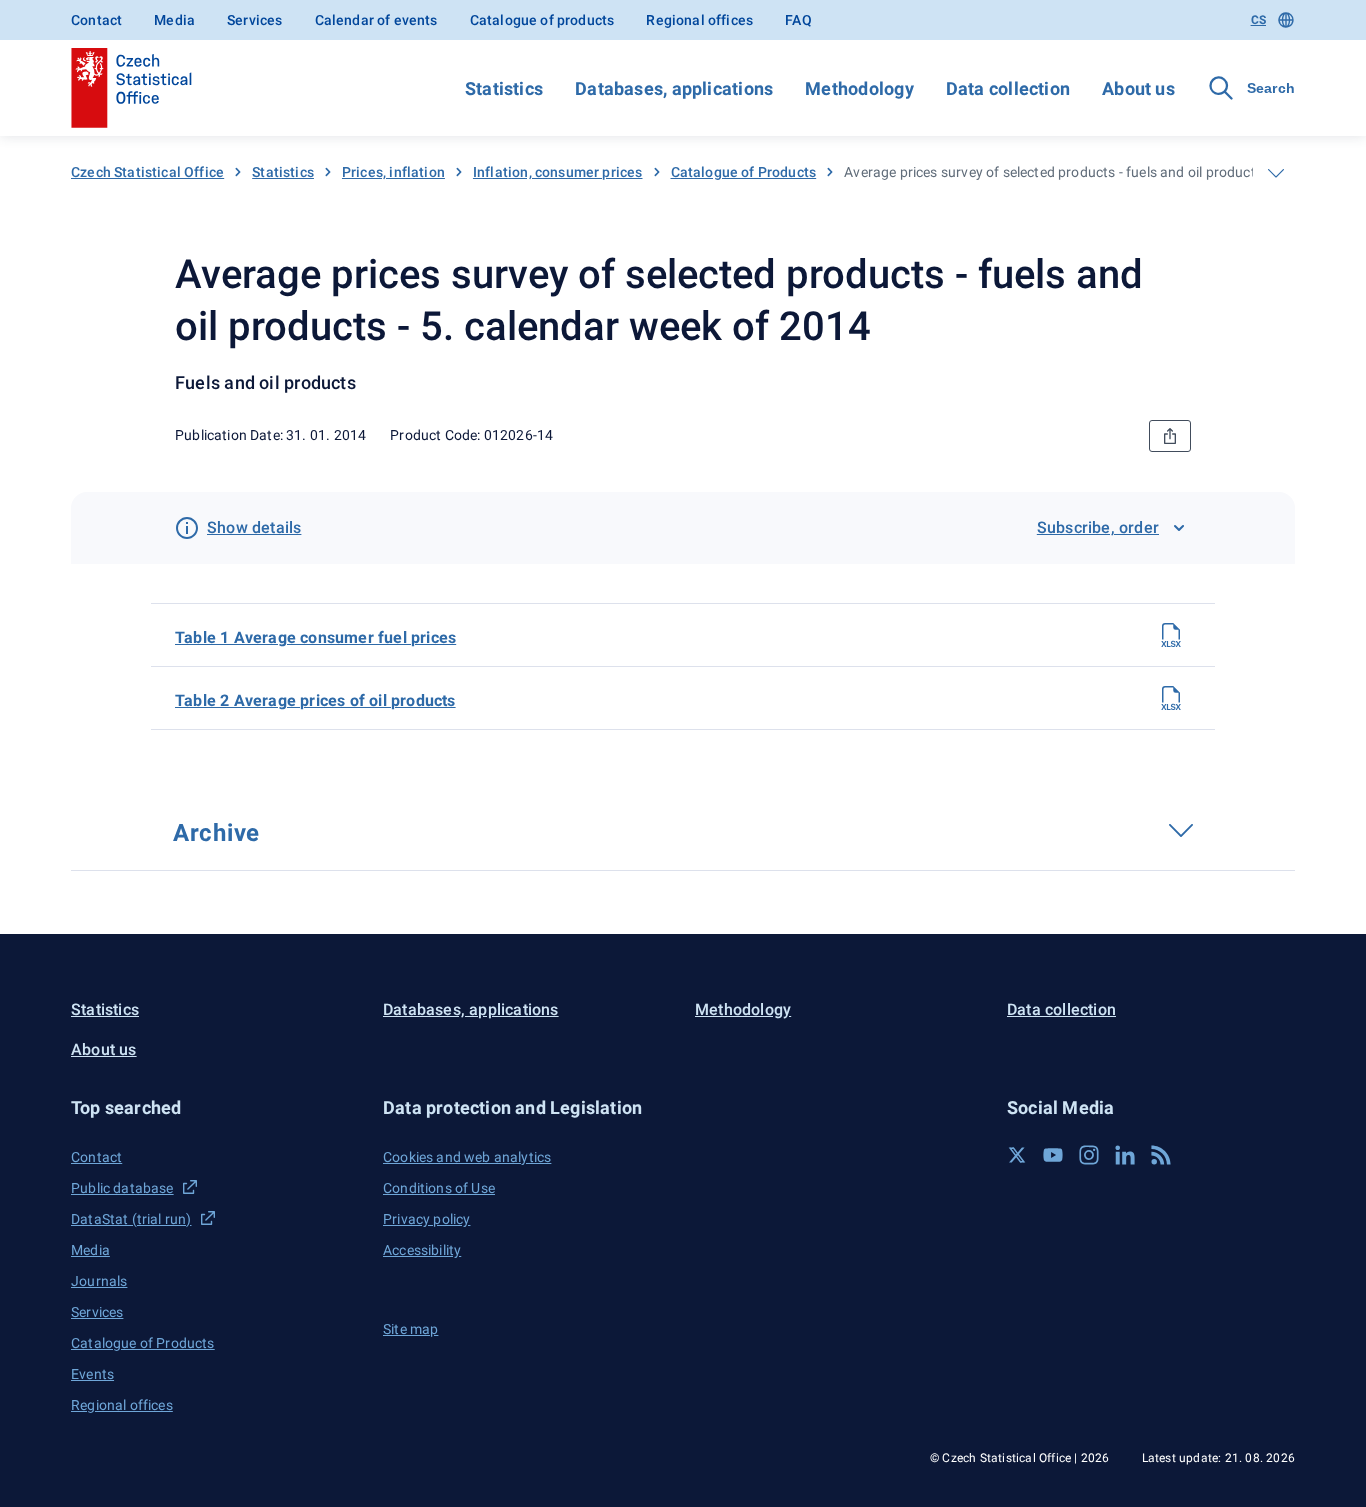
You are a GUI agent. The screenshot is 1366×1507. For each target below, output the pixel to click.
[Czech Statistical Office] (131, 88)
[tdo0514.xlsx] (1171, 698)
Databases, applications (674, 88)
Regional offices (699, 20)
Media (174, 20)
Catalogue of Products (744, 172)
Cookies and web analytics (467, 1157)
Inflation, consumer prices (558, 172)
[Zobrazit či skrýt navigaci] (1276, 173)
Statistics (504, 88)
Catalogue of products (542, 20)
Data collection (1008, 88)
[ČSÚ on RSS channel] (1161, 1155)
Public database (122, 1188)
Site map (410, 1329)
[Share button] (1170, 436)
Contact (96, 20)
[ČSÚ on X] (1017, 1155)
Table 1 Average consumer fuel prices (315, 637)
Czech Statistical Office (147, 172)
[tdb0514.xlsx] (1171, 635)
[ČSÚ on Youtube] (1053, 1155)
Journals (99, 1281)
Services (254, 20)
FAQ (798, 20)
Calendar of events (376, 20)
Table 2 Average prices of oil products (315, 700)
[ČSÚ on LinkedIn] (1125, 1155)
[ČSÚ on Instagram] (1089, 1155)
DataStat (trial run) (131, 1219)
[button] (215, 1107)
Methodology (859, 88)
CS (1258, 20)
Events (92, 1374)
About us (1138, 88)
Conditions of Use (439, 1188)
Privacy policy (426, 1219)
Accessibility (422, 1250)
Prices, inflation (393, 172)
